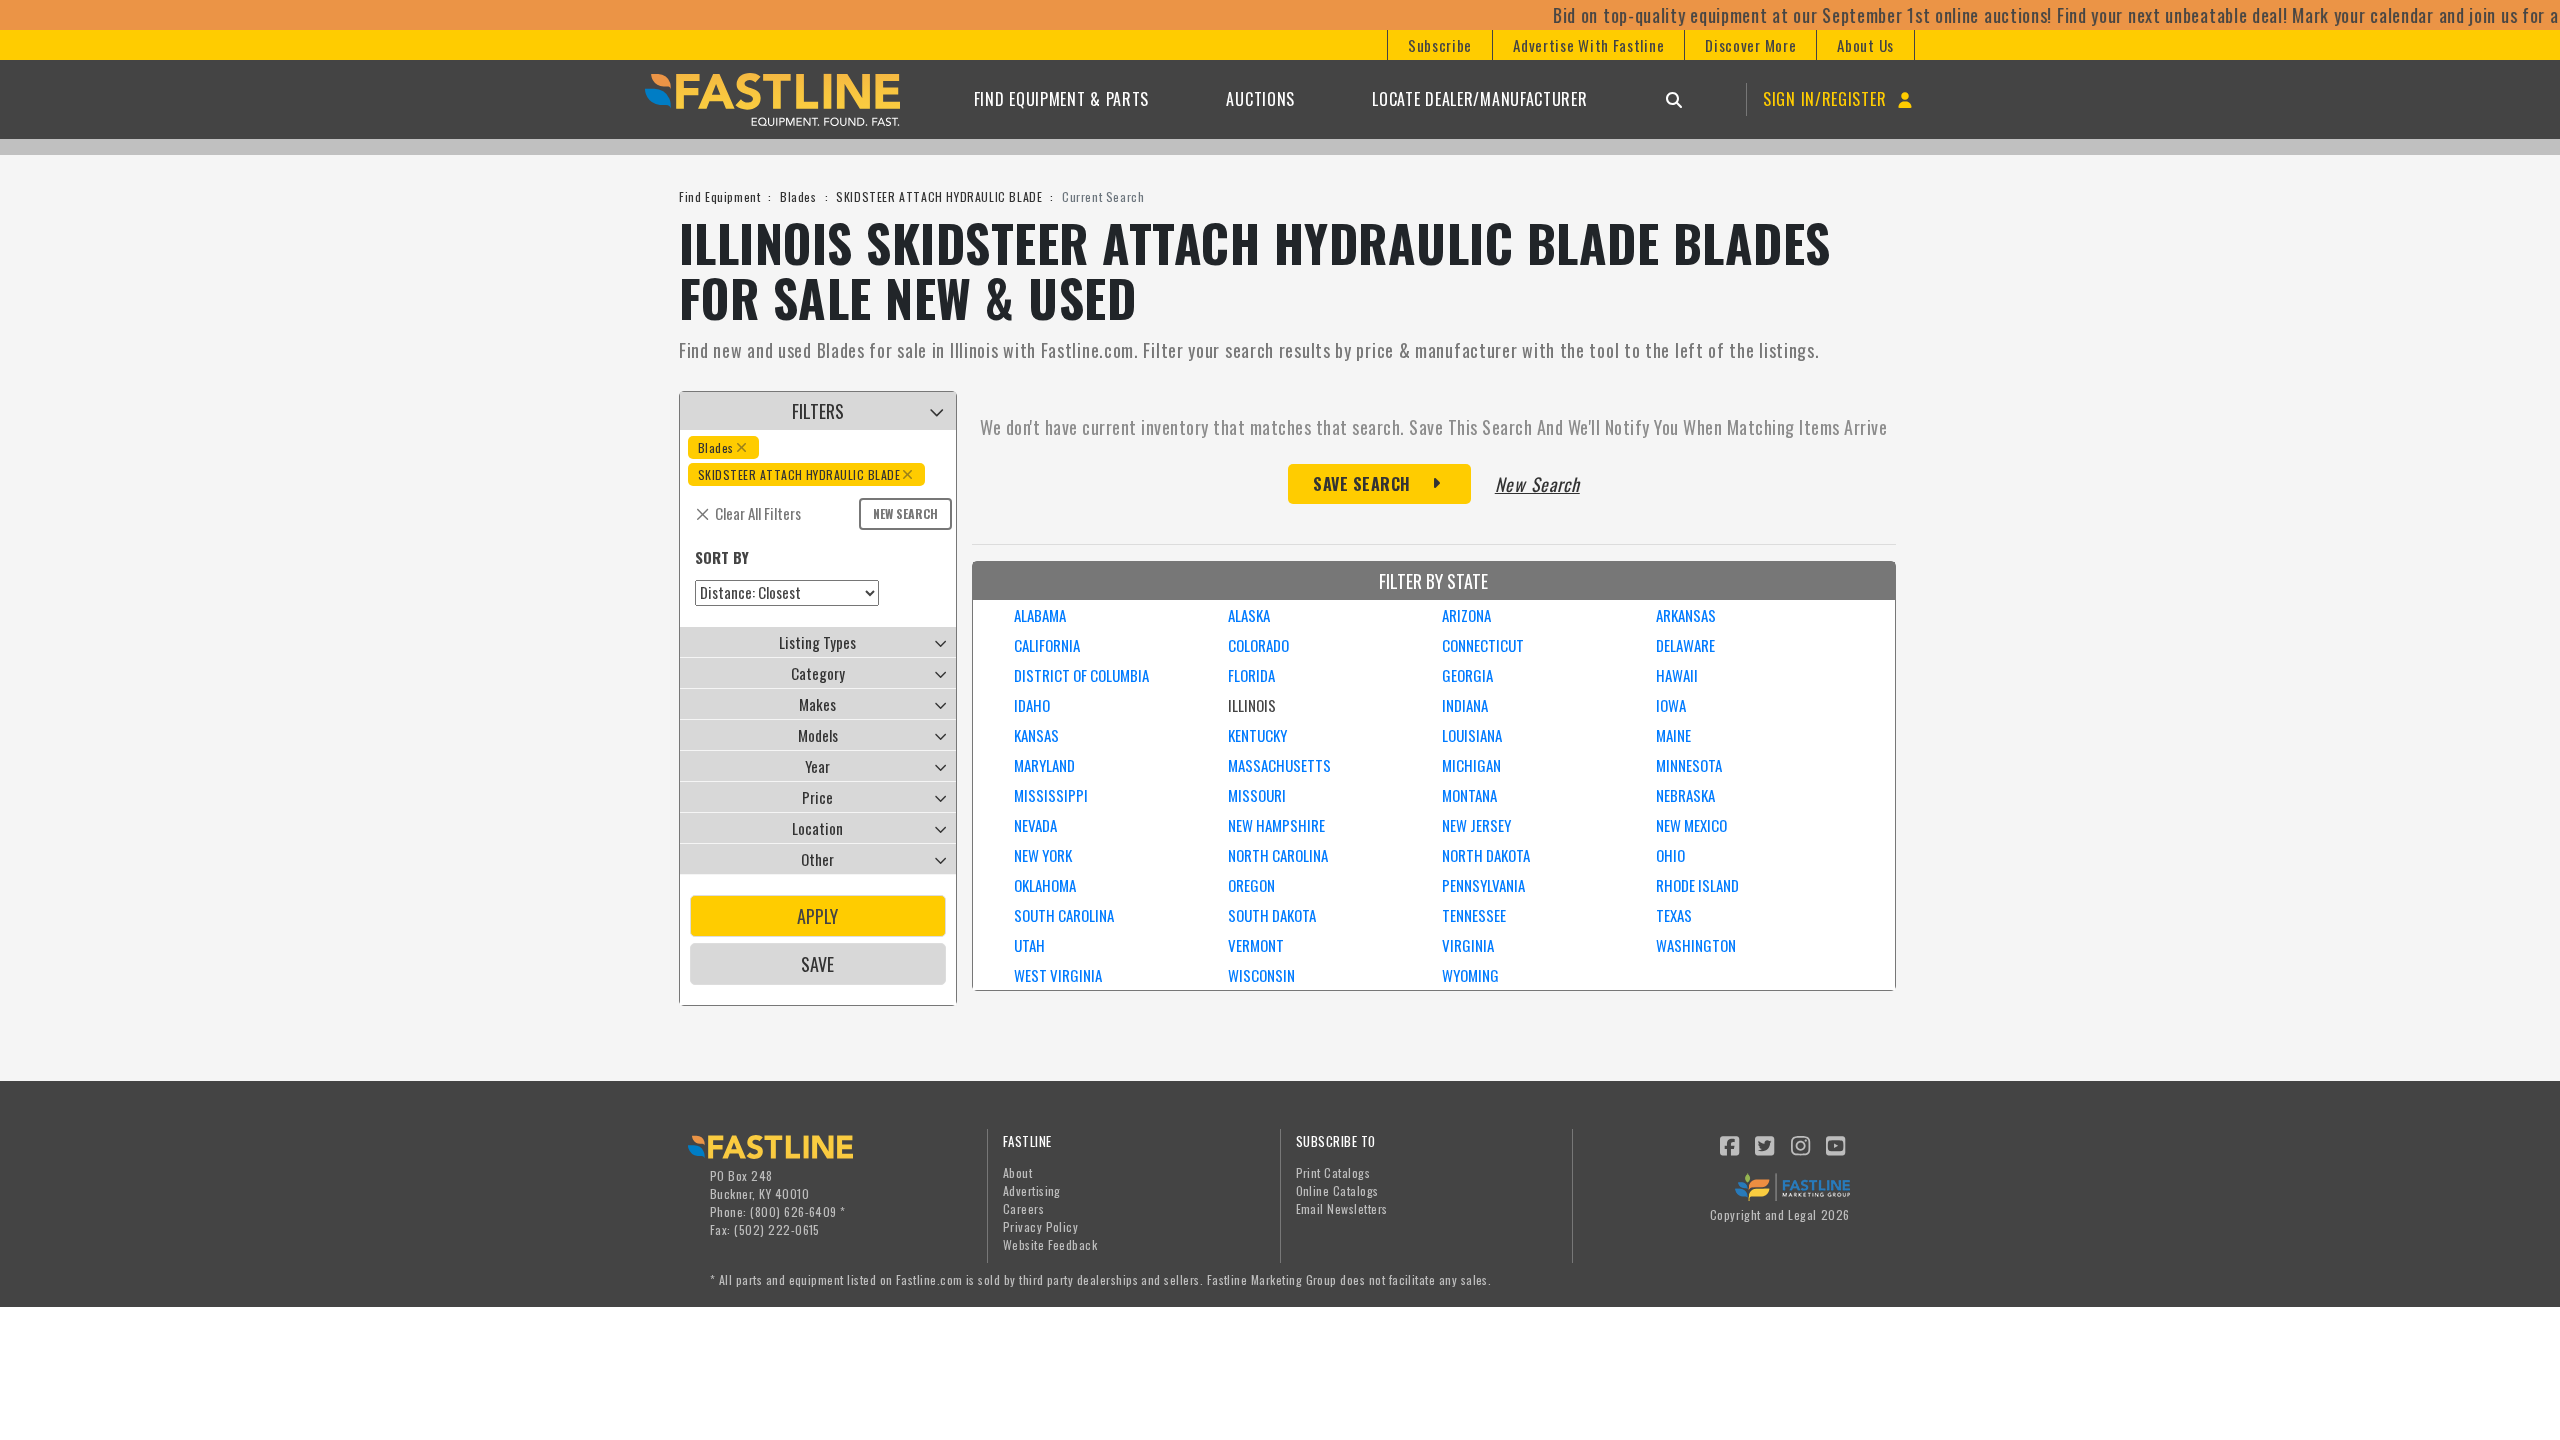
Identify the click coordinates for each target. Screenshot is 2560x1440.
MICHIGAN (1471, 765)
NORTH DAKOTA (1486, 855)
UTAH (1029, 945)
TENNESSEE (1474, 915)
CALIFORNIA (1047, 645)
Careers (1023, 1208)
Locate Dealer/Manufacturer (1479, 99)
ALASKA (1249, 615)
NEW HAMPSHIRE (1276, 825)
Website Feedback (1050, 1244)
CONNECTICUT (1483, 645)
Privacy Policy (1041, 1226)
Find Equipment (719, 196)
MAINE (1673, 735)
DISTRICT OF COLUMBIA (1081, 675)
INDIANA (1465, 705)
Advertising (1032, 1190)
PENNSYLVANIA (1483, 885)
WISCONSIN (1261, 975)
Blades (798, 196)
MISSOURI (1257, 795)
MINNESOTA (1689, 765)
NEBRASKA (1685, 795)
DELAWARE (1685, 645)
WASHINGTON (1696, 945)
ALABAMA (1040, 615)
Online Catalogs (1337, 1190)
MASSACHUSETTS (1279, 765)
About (1017, 1172)
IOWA (1671, 705)
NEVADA (1035, 825)
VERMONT (1256, 945)
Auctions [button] (1260, 99)
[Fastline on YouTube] (1837, 1144)
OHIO (1670, 855)
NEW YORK (1043, 855)
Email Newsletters (1342, 1208)
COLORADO (1258, 645)
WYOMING (1470, 975)
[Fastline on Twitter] (1766, 1144)
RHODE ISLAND (1697, 885)
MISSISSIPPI (1051, 795)
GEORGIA (1467, 675)
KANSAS (1036, 735)
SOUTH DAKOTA (1272, 915)
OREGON (1251, 885)
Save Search (1362, 484)
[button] (1439, 45)
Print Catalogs (1333, 1172)
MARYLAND (1044, 765)
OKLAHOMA (1045, 885)
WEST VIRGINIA (1058, 975)
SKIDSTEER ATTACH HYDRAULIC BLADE (939, 196)
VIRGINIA (1468, 945)
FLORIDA (1251, 675)
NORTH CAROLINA (1278, 855)
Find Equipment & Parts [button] (1061, 99)
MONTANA (1469, 795)
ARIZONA (1466, 615)
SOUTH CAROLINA (1064, 915)
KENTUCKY (1257, 735)
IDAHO (1032, 705)
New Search (905, 513)
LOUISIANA (1472, 735)
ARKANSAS (1686, 615)
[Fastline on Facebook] (1730, 1144)
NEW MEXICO (1691, 825)
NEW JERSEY (1476, 825)
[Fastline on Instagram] (1801, 1144)
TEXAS (1674, 915)
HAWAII (1677, 675)
